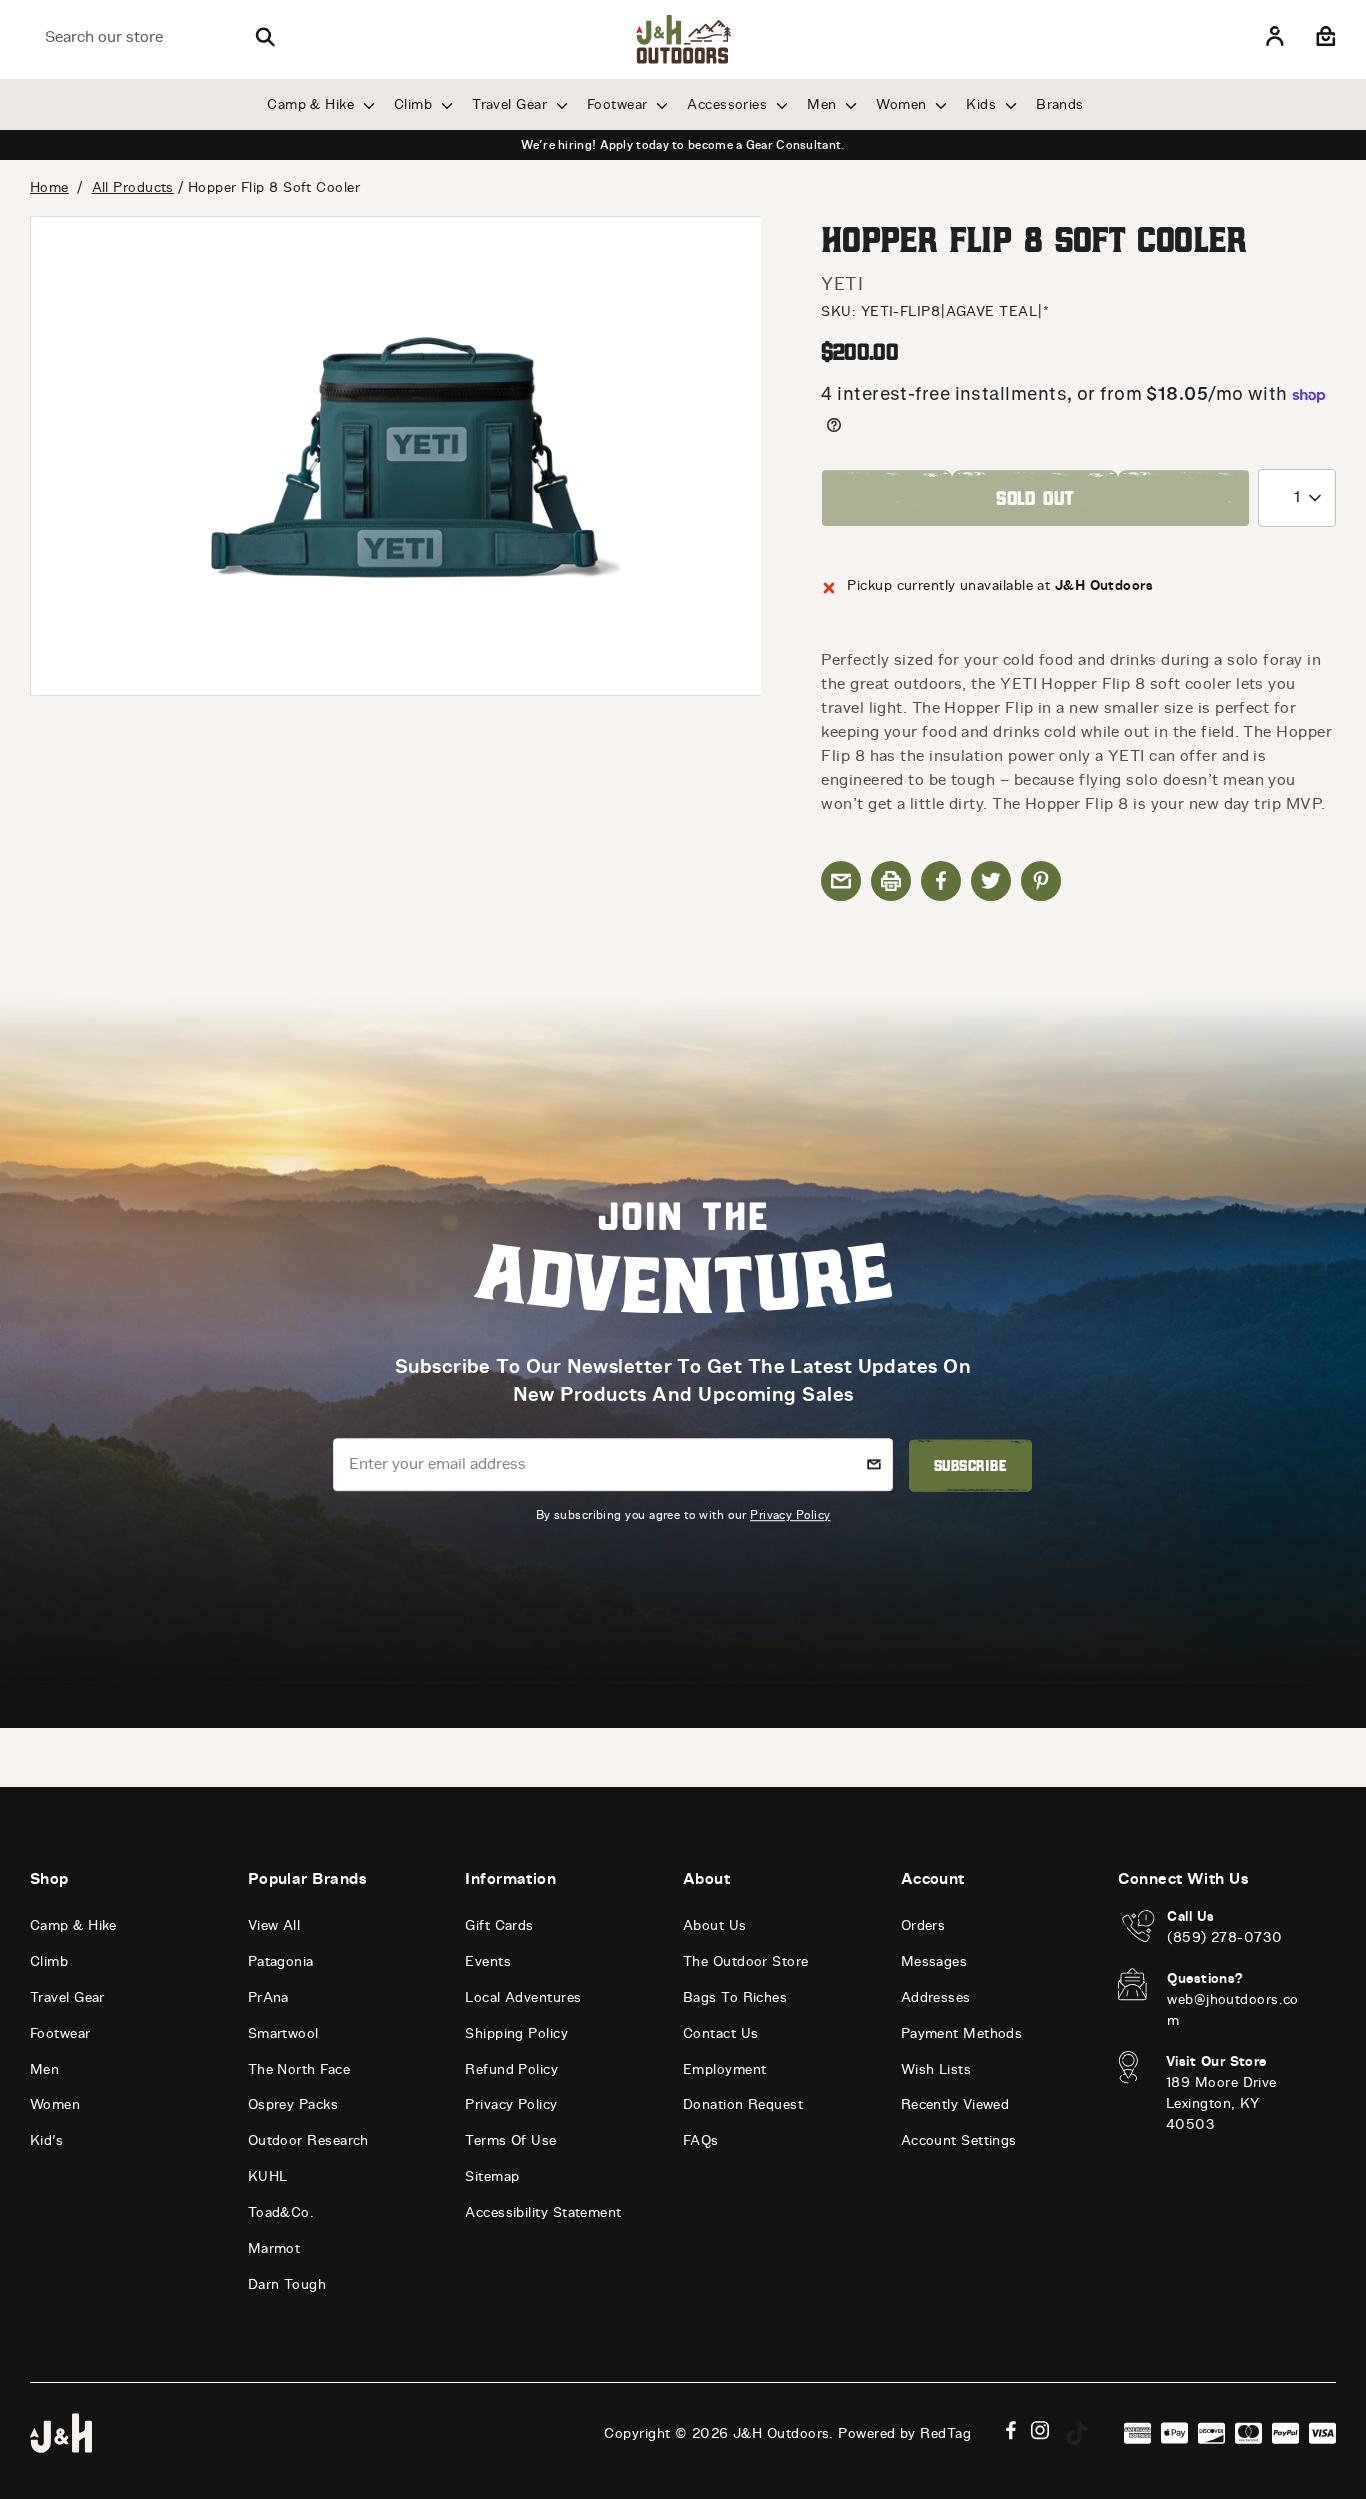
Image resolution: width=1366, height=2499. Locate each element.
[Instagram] (1040, 2430)
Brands (1060, 104)
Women (903, 104)
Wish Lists (936, 2069)
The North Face (299, 2069)
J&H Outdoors (781, 2433)
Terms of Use (510, 2140)
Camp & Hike (312, 104)
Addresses (936, 1997)
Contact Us (721, 2033)
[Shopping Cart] (1323, 37)
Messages (934, 1961)
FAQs (701, 2140)
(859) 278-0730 (1224, 1937)
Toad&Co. (281, 2212)
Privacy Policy (790, 1514)
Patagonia (281, 1961)
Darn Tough (287, 2284)
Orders (923, 1925)
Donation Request (743, 2104)
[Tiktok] (1077, 2433)
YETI (842, 284)
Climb (415, 104)
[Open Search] (265, 37)
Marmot (274, 2248)
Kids (983, 104)
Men (824, 104)
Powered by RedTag (904, 2433)
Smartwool (283, 2033)
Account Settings (959, 2140)
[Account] (1275, 37)
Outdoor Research (308, 2140)
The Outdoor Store (746, 1961)
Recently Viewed (955, 2104)
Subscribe (970, 1465)
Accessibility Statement (543, 2212)
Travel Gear (511, 104)
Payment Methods (962, 2033)
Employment (725, 2069)
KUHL (268, 2176)
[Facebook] (1011, 2430)
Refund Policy (511, 2069)
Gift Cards (499, 1925)
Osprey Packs (293, 2104)
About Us (715, 1925)
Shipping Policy (516, 2033)
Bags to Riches (735, 1997)
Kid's (46, 2140)
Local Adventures (523, 1997)
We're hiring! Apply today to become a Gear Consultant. (682, 145)
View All (274, 1925)
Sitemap (492, 2176)
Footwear (619, 104)
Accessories (729, 104)
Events (488, 1961)
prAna (268, 1997)
